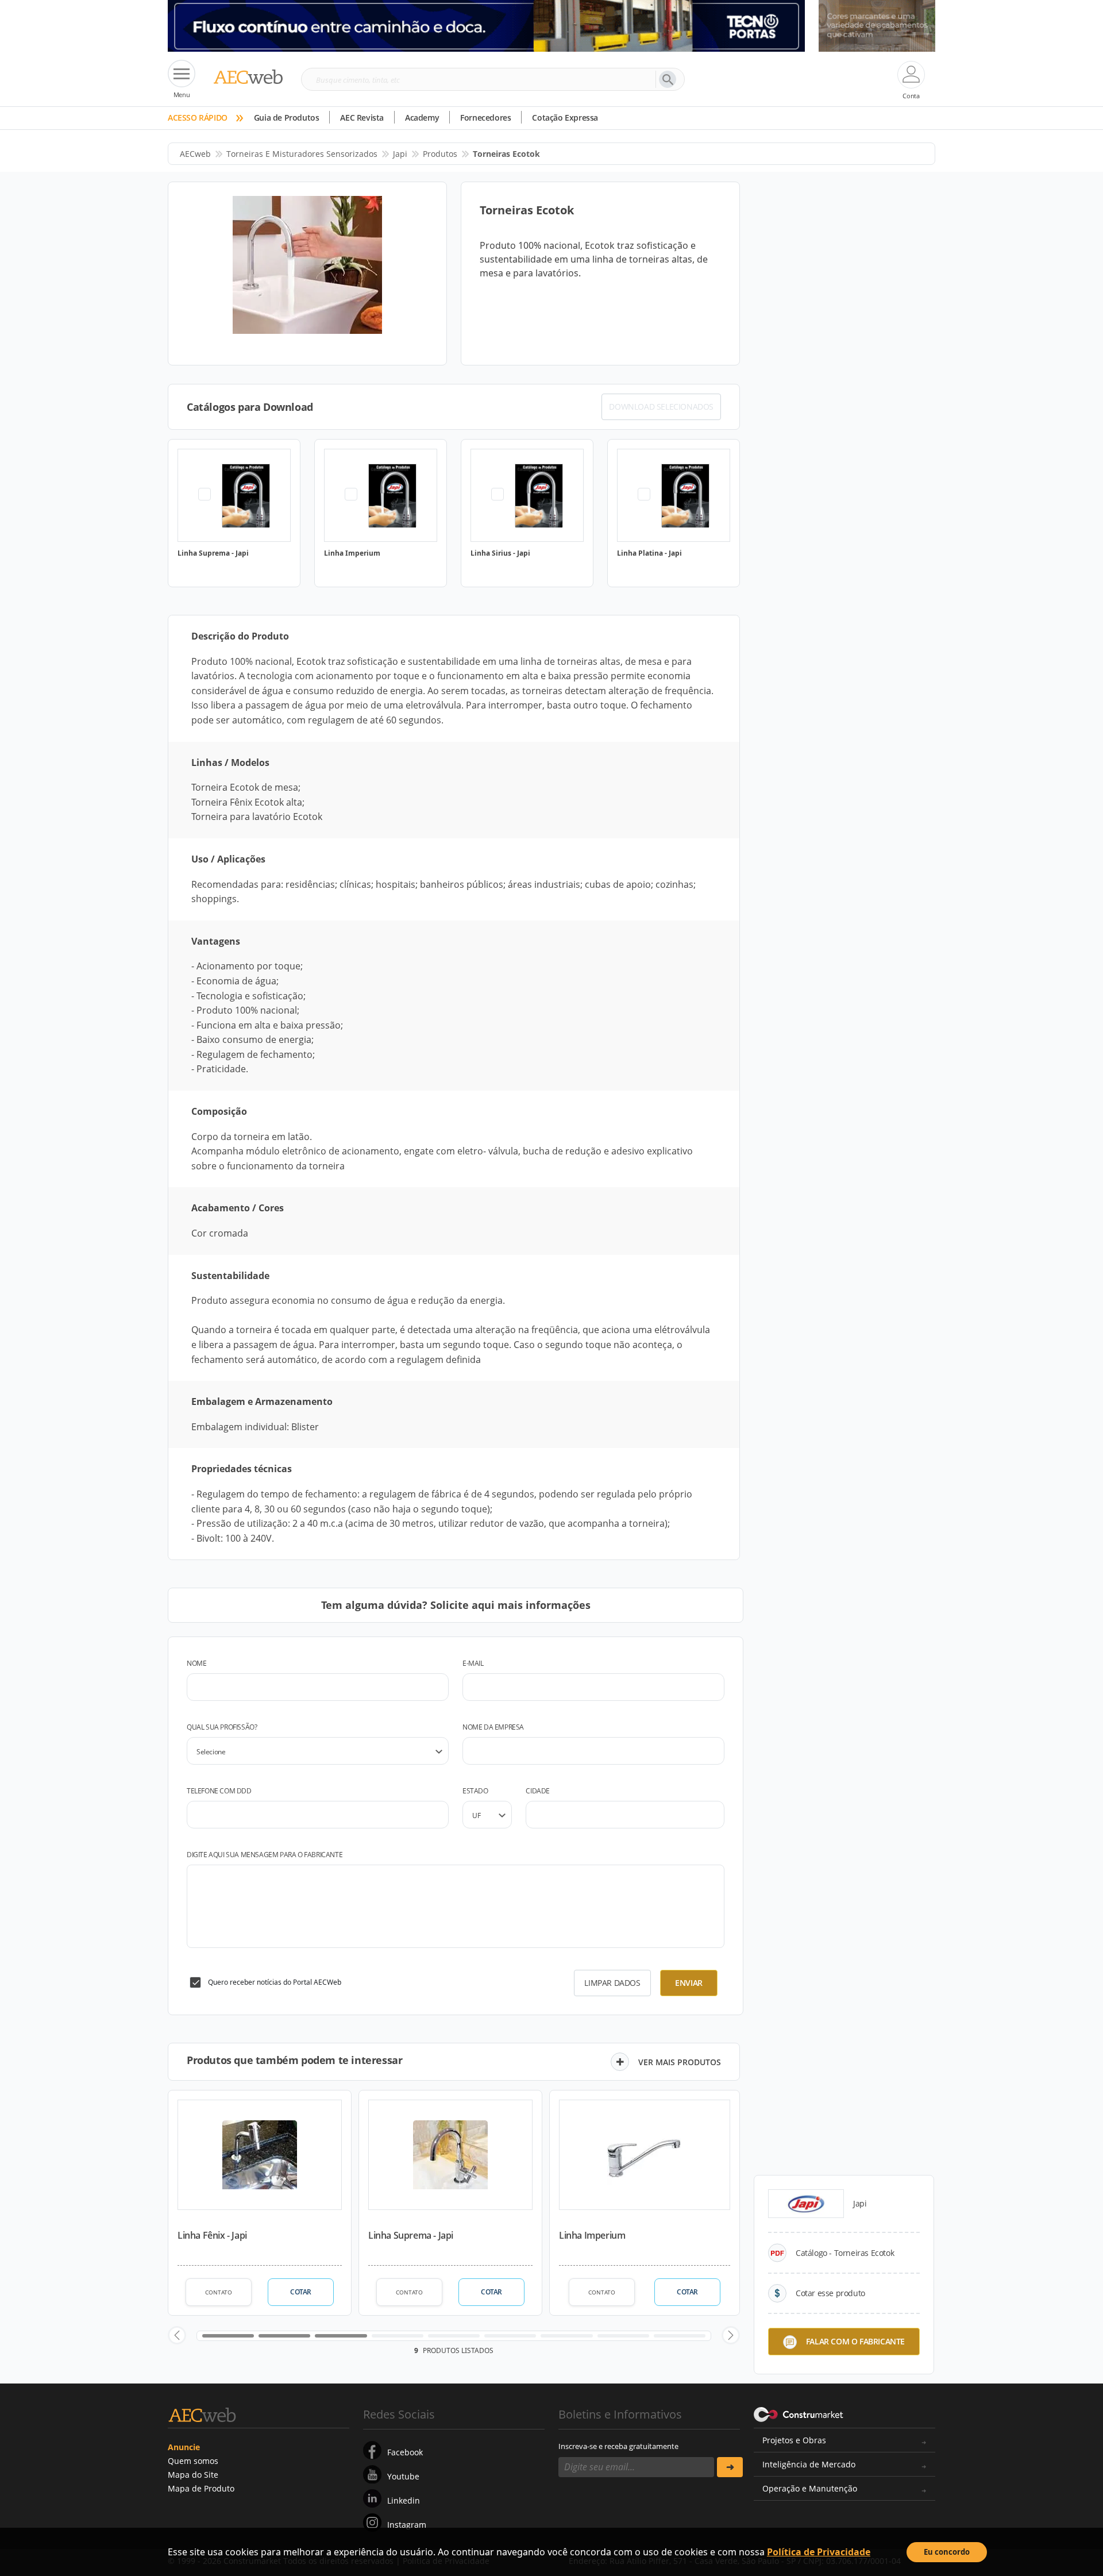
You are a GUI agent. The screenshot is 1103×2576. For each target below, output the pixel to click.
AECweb (195, 154)
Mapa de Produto (201, 2488)
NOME (196, 1663)
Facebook (405, 2452)
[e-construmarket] (799, 2413)
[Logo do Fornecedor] (806, 2204)
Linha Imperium (592, 2235)
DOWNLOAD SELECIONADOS (661, 407)
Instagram (407, 2525)
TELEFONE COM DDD (219, 1791)
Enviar (689, 1983)
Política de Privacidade (819, 2552)
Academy (422, 118)
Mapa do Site (193, 2475)
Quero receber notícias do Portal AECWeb (275, 1982)
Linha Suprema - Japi (411, 2235)
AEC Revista (362, 118)
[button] (177, 2335)
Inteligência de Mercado (809, 2464)
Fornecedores (485, 118)
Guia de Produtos (287, 118)
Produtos (440, 154)
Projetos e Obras (794, 2440)
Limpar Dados (612, 1983)
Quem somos (193, 2461)
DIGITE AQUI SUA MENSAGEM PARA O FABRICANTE (265, 1855)
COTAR (301, 2292)
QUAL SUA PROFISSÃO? (222, 1727)
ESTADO (475, 1791)
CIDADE (538, 1791)
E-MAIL (473, 1663)
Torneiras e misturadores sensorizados (302, 154)
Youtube (403, 2476)
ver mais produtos (680, 2062)
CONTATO (219, 2292)
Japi (400, 154)
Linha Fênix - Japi (212, 2235)
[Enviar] (730, 2467)
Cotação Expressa (565, 118)
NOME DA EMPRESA (493, 1727)
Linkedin (404, 2500)
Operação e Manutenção (810, 2488)
